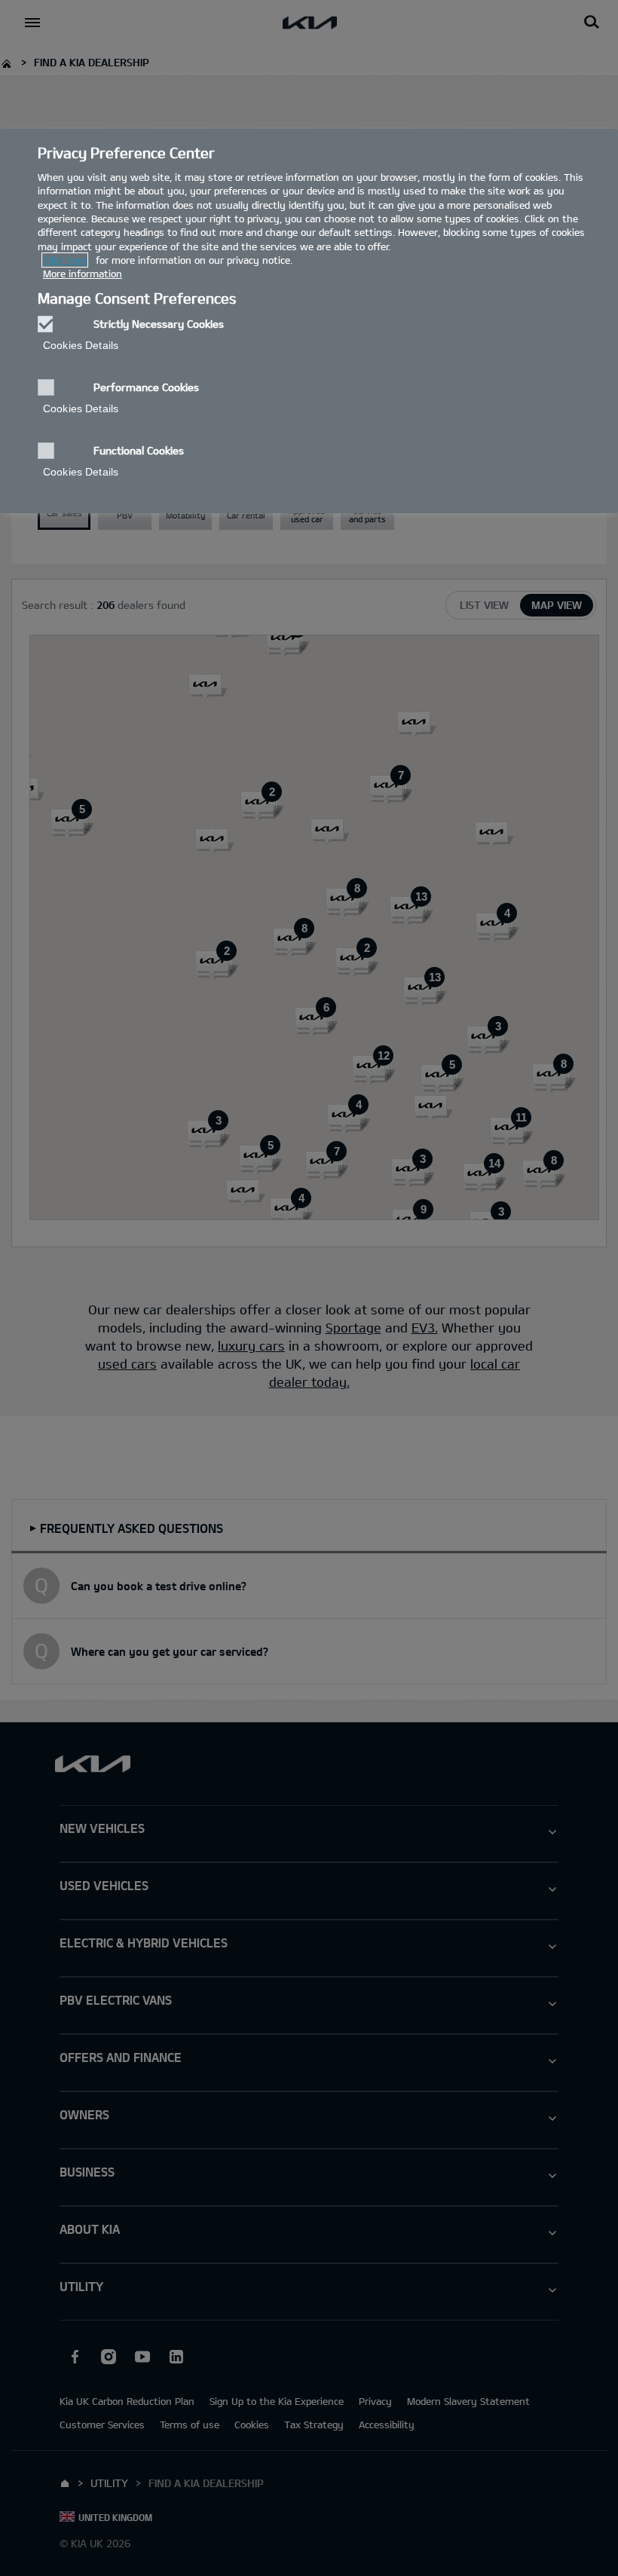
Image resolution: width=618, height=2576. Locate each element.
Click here (65, 260)
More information (83, 274)
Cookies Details (81, 345)
